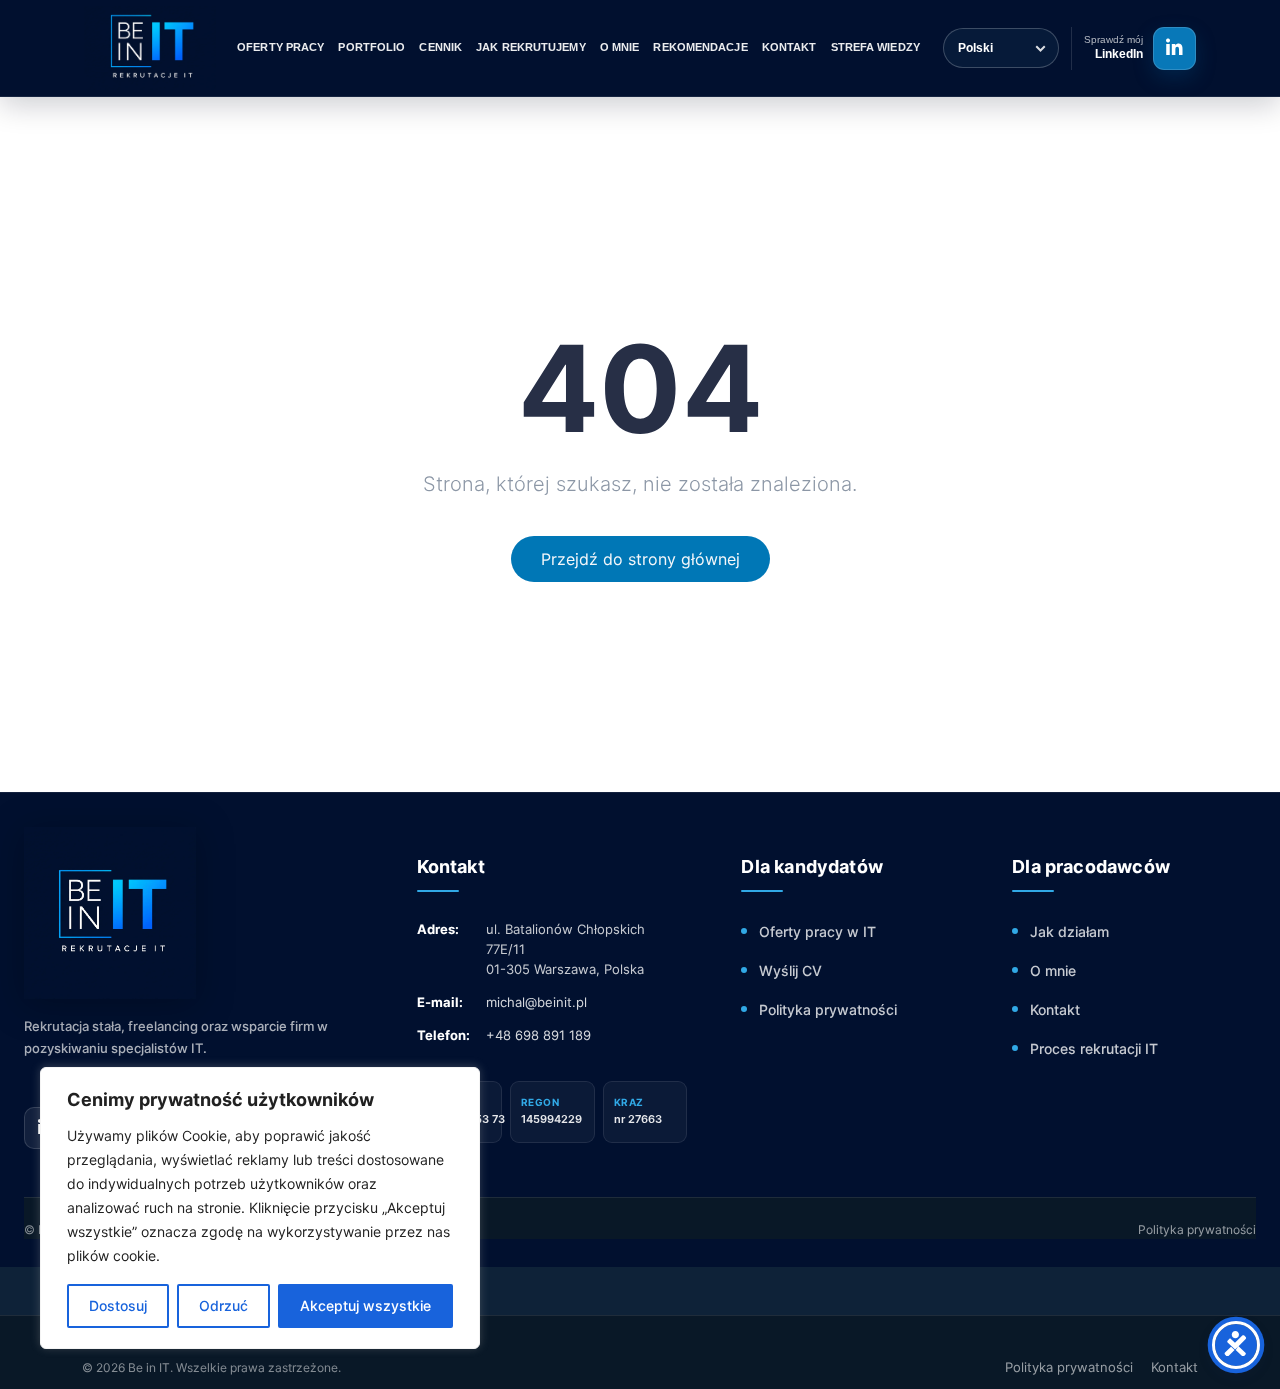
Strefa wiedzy (875, 47)
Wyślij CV (790, 970)
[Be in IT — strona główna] (193, 913)
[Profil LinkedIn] (1174, 48)
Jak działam (1069, 931)
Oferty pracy (280, 47)
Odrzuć (223, 1305)
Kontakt (789, 47)
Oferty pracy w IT (817, 931)
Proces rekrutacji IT (1094, 1048)
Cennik (440, 47)
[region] (260, 1208)
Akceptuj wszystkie (365, 1305)
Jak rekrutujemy (531, 47)
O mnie (620, 47)
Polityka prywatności (828, 1009)
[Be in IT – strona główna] (150, 48)
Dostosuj (118, 1305)
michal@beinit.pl (536, 1002)
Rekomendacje (700, 47)
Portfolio (371, 47)
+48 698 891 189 (538, 1035)
